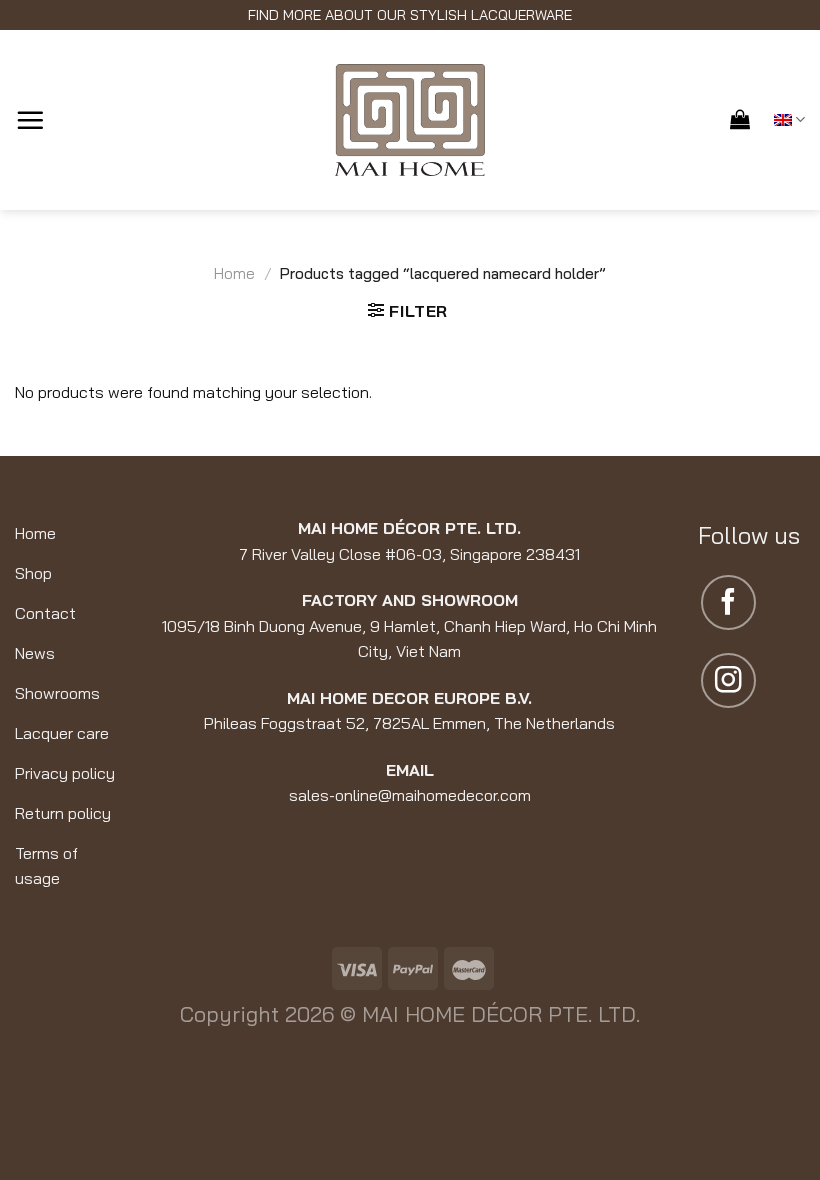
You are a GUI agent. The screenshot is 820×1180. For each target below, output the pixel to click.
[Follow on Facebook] (728, 602)
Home (234, 273)
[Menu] (30, 120)
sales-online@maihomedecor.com (410, 795)
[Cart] (740, 119)
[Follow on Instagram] (728, 680)
